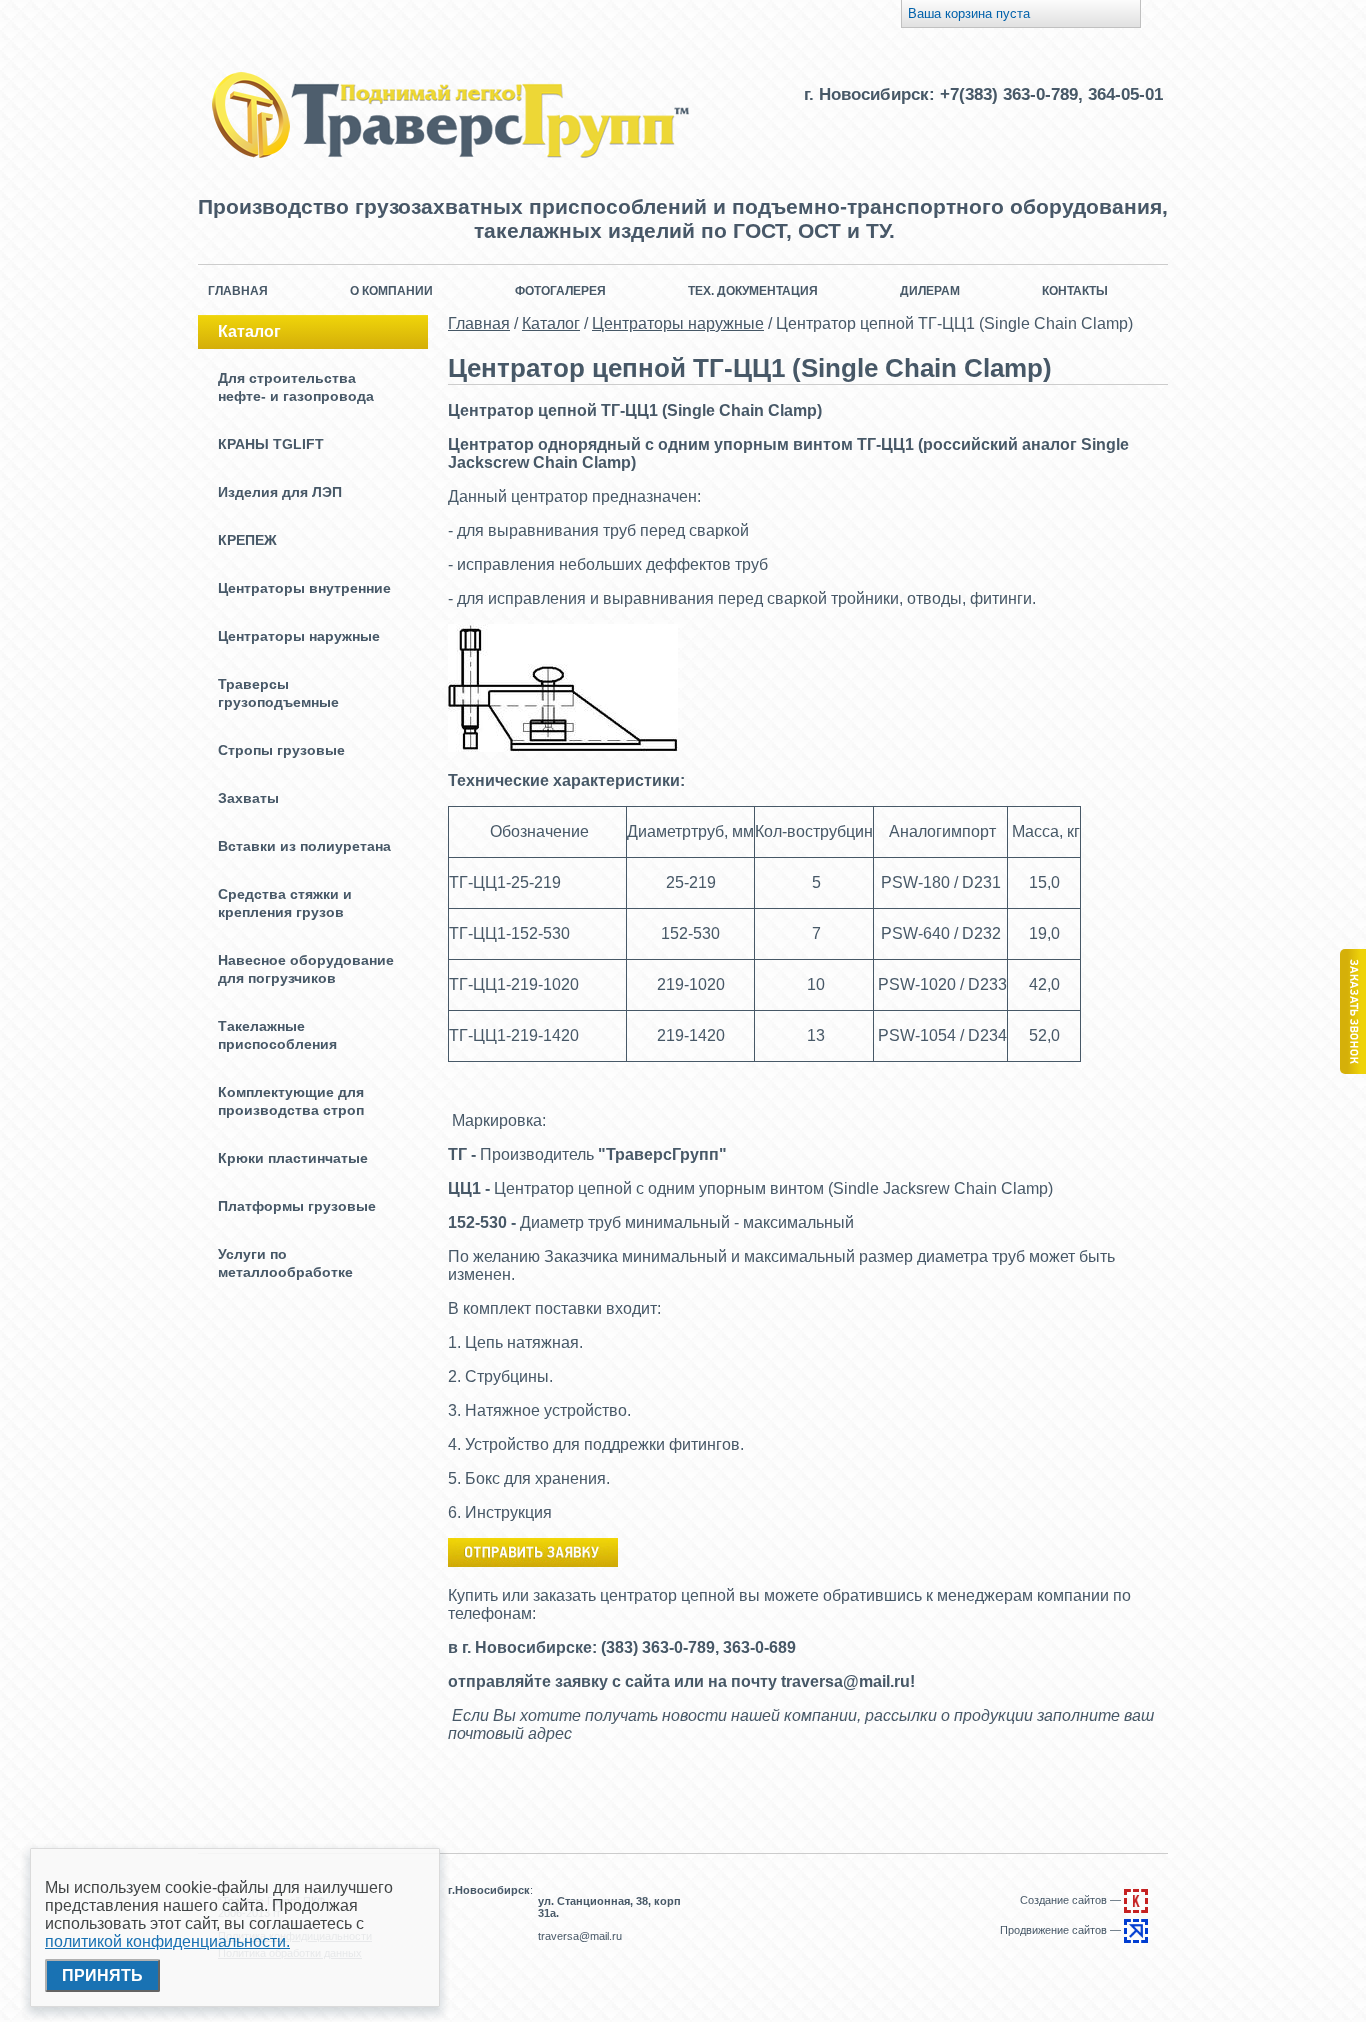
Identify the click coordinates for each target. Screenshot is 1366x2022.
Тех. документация (753, 291)
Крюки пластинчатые (293, 1158)
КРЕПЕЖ (247, 540)
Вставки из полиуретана (304, 846)
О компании (391, 291)
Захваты (248, 798)
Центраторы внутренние (304, 588)
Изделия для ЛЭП (280, 492)
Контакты (1075, 291)
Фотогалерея (560, 291)
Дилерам (930, 291)
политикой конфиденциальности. (167, 1941)
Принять (102, 1975)
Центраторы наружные (299, 636)
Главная (238, 291)
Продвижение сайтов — (1062, 1930)
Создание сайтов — (1072, 1900)
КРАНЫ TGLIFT (271, 444)
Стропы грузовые (281, 750)
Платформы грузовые (297, 1206)
